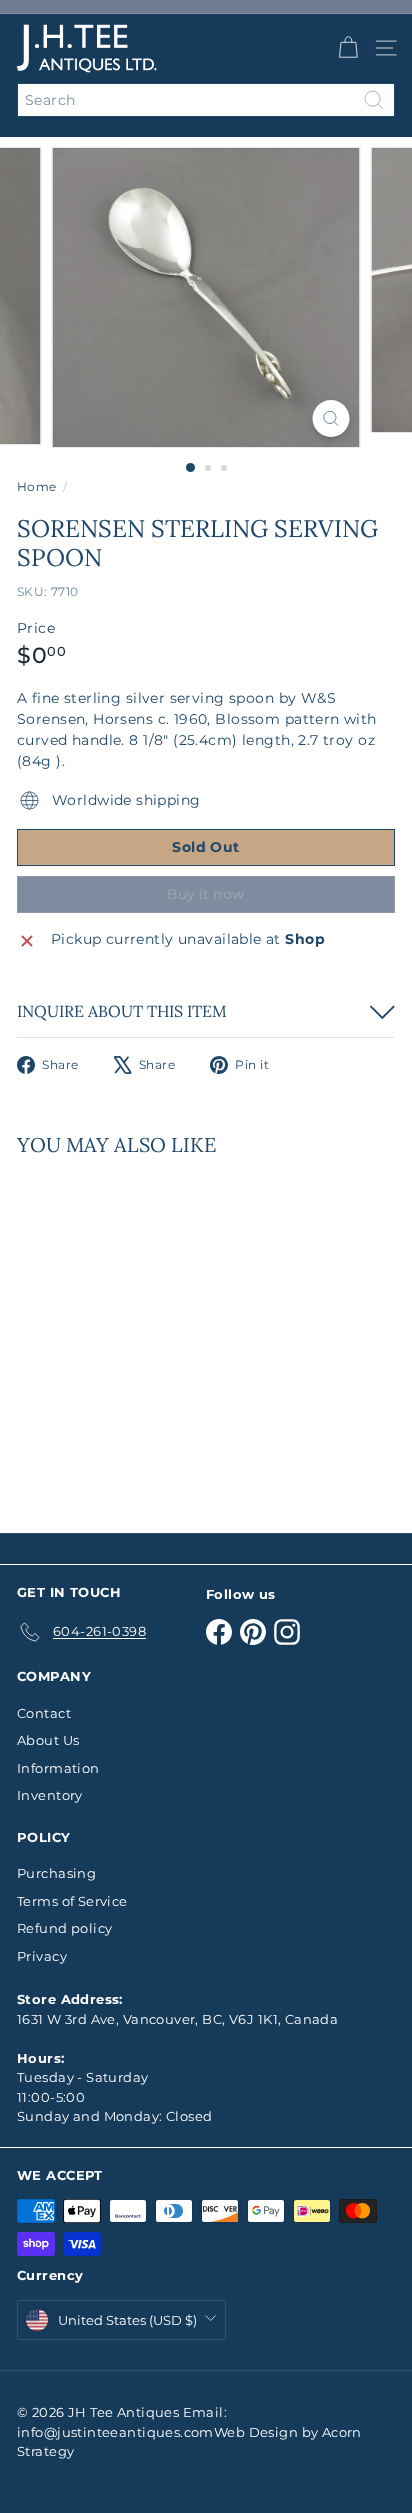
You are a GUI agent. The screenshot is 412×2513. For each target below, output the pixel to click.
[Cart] (348, 48)
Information (58, 1768)
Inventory (50, 1795)
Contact (44, 1713)
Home (37, 486)
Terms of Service (72, 1901)
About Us (48, 1740)
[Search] (374, 100)
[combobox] (206, 100)
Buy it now (206, 894)
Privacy (42, 1956)
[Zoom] (331, 418)
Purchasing (56, 1873)
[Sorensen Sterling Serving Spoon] (142, 1332)
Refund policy (64, 1928)
